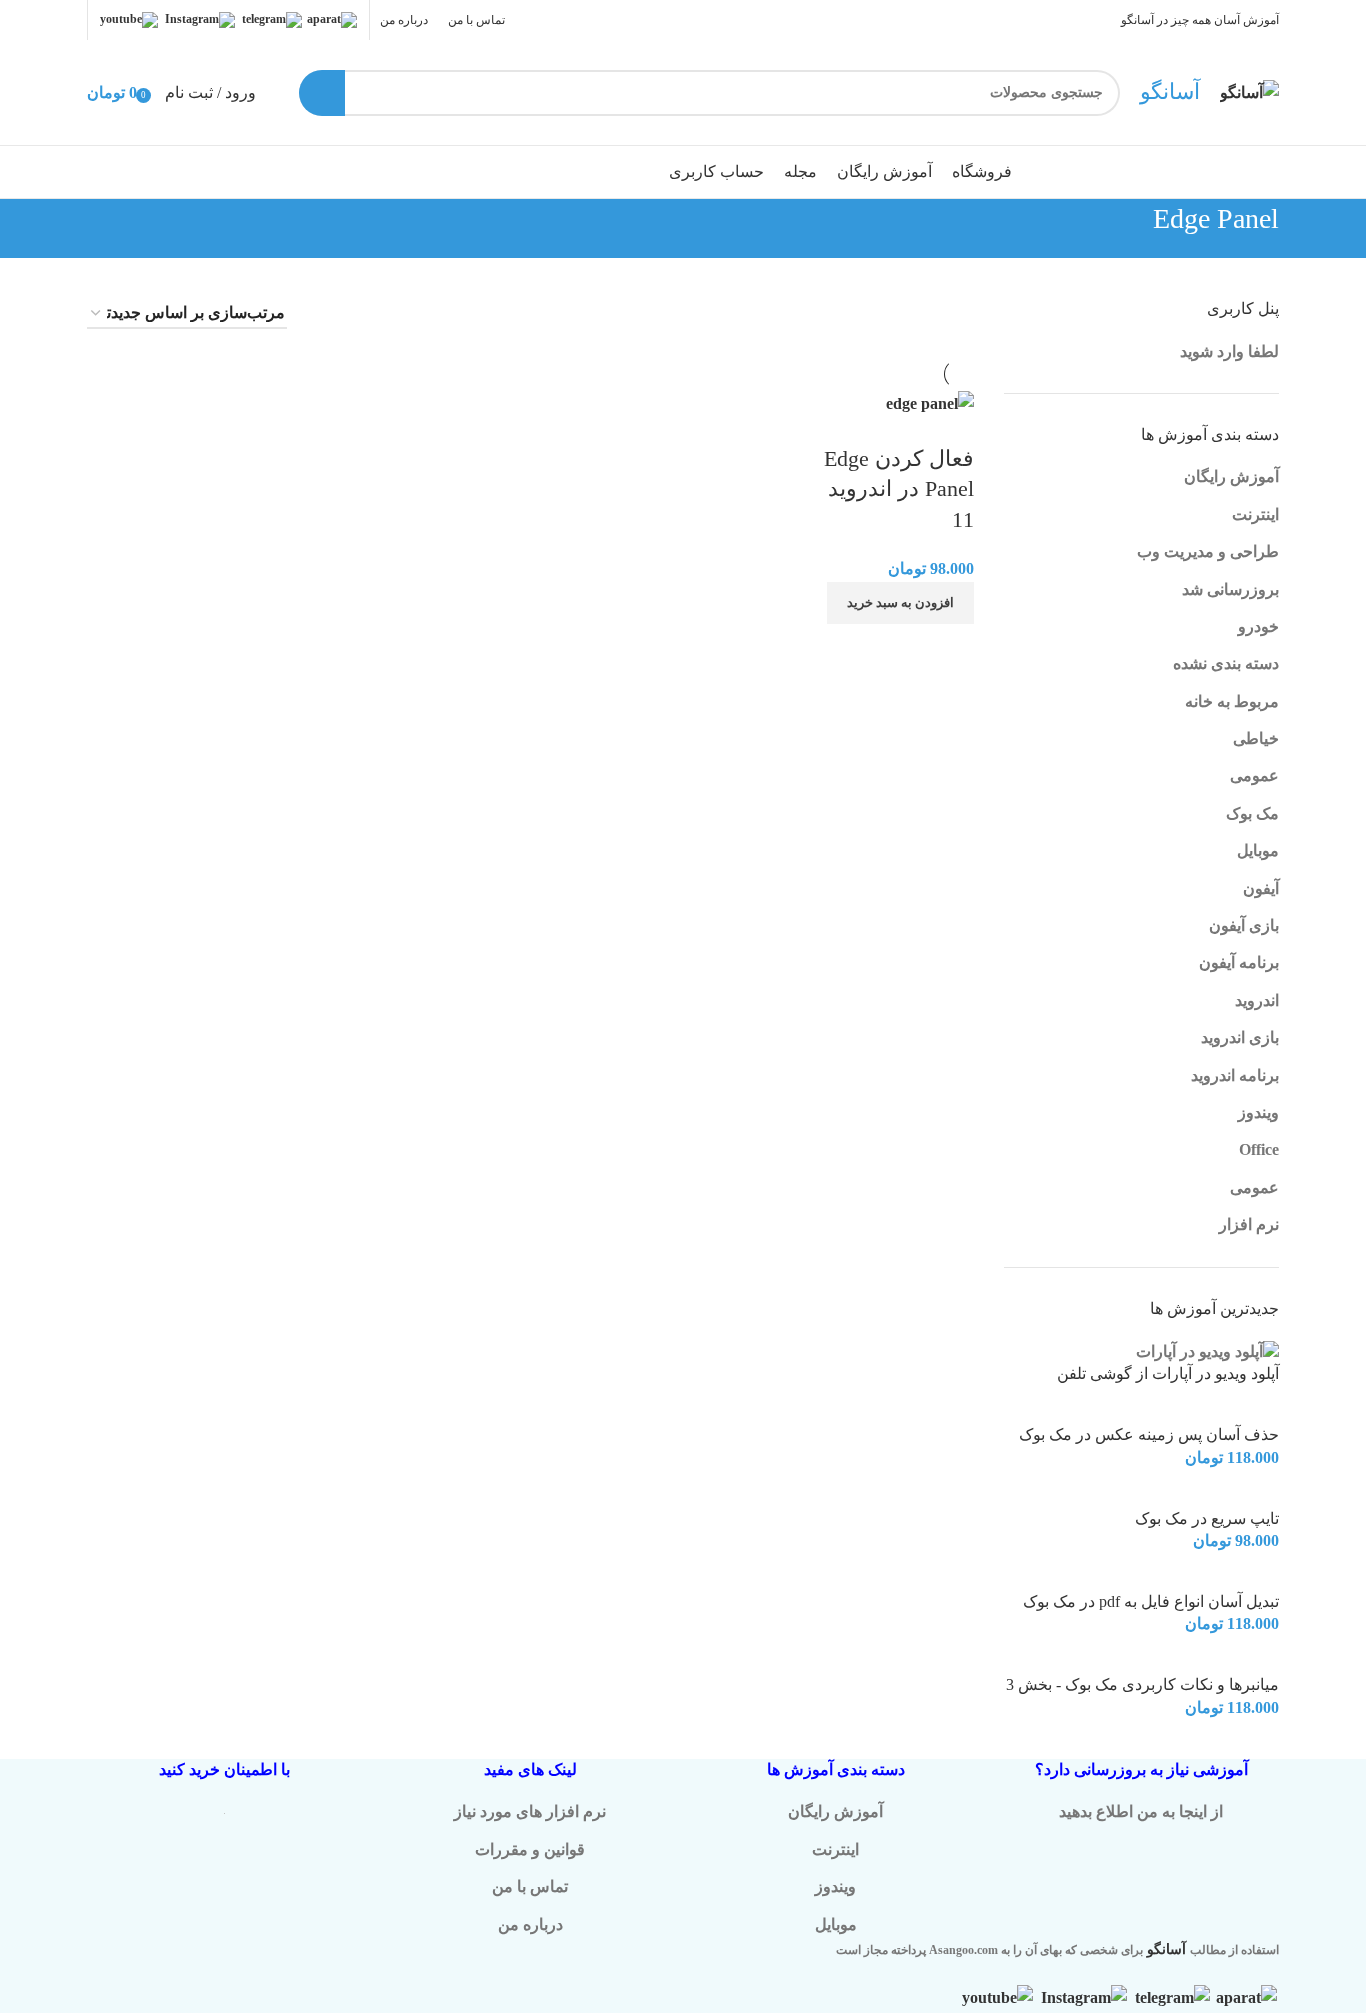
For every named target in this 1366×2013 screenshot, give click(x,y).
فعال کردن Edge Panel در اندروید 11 (899, 489)
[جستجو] (322, 93)
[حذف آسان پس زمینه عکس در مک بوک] (1219, 1411)
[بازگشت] (1304, 229)
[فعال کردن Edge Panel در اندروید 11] (930, 401)
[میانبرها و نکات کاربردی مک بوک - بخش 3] (1214, 1661)
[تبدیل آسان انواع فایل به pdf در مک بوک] (1232, 1577)
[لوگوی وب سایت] (1249, 90)
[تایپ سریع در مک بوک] (1237, 1494)
